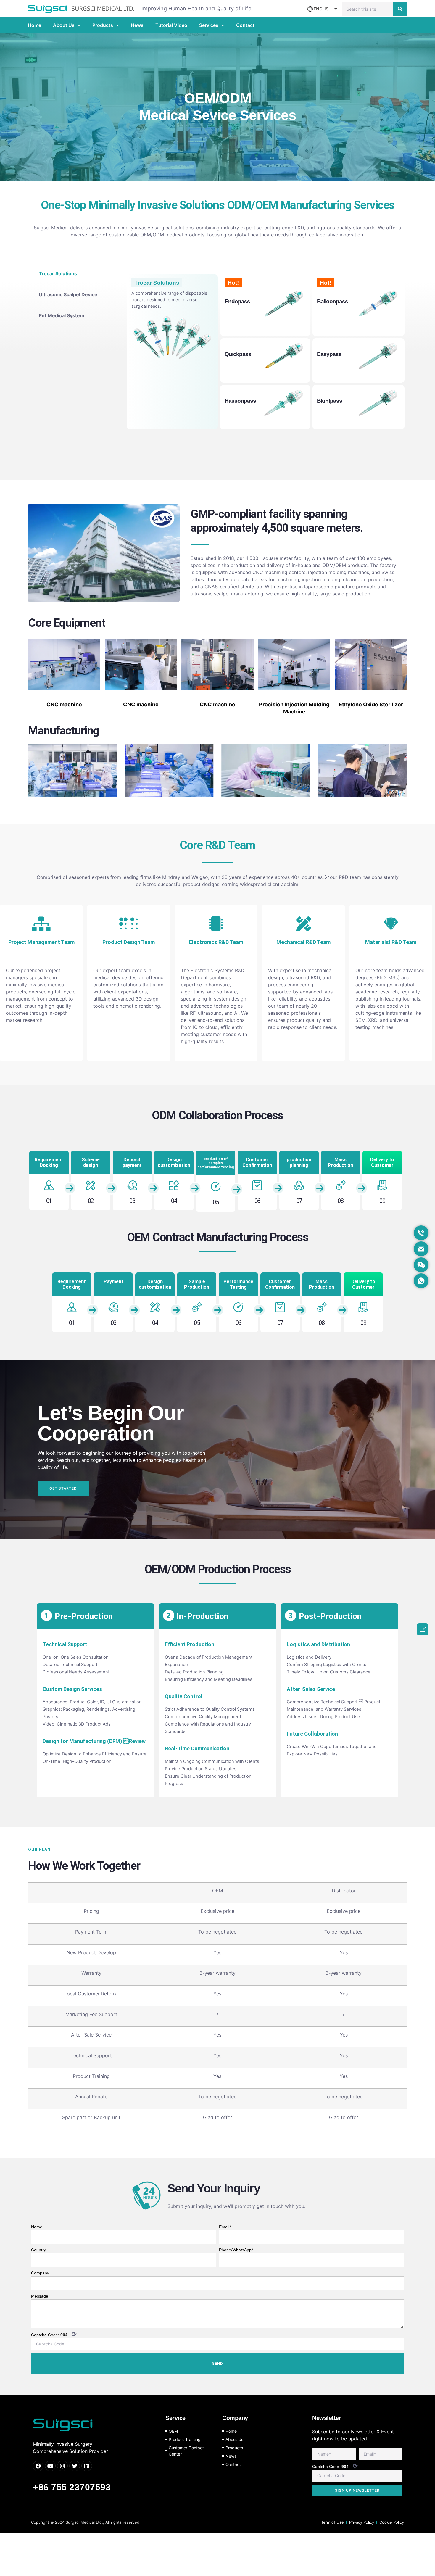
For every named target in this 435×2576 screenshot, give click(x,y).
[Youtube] (50, 2466)
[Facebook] (38, 2466)
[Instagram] (62, 2466)
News (137, 25)
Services (209, 25)
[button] (63, 1488)
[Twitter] (75, 2466)
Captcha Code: (54, 2334)
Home (34, 25)
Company (40, 2273)
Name (37, 2227)
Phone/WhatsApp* (236, 2250)
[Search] (400, 9)
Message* (40, 2296)
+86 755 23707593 (72, 2487)
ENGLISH (323, 9)
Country (38, 2250)
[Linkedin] (87, 2466)
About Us (64, 25)
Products (103, 25)
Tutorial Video (171, 25)
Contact (245, 25)
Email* (225, 2227)
